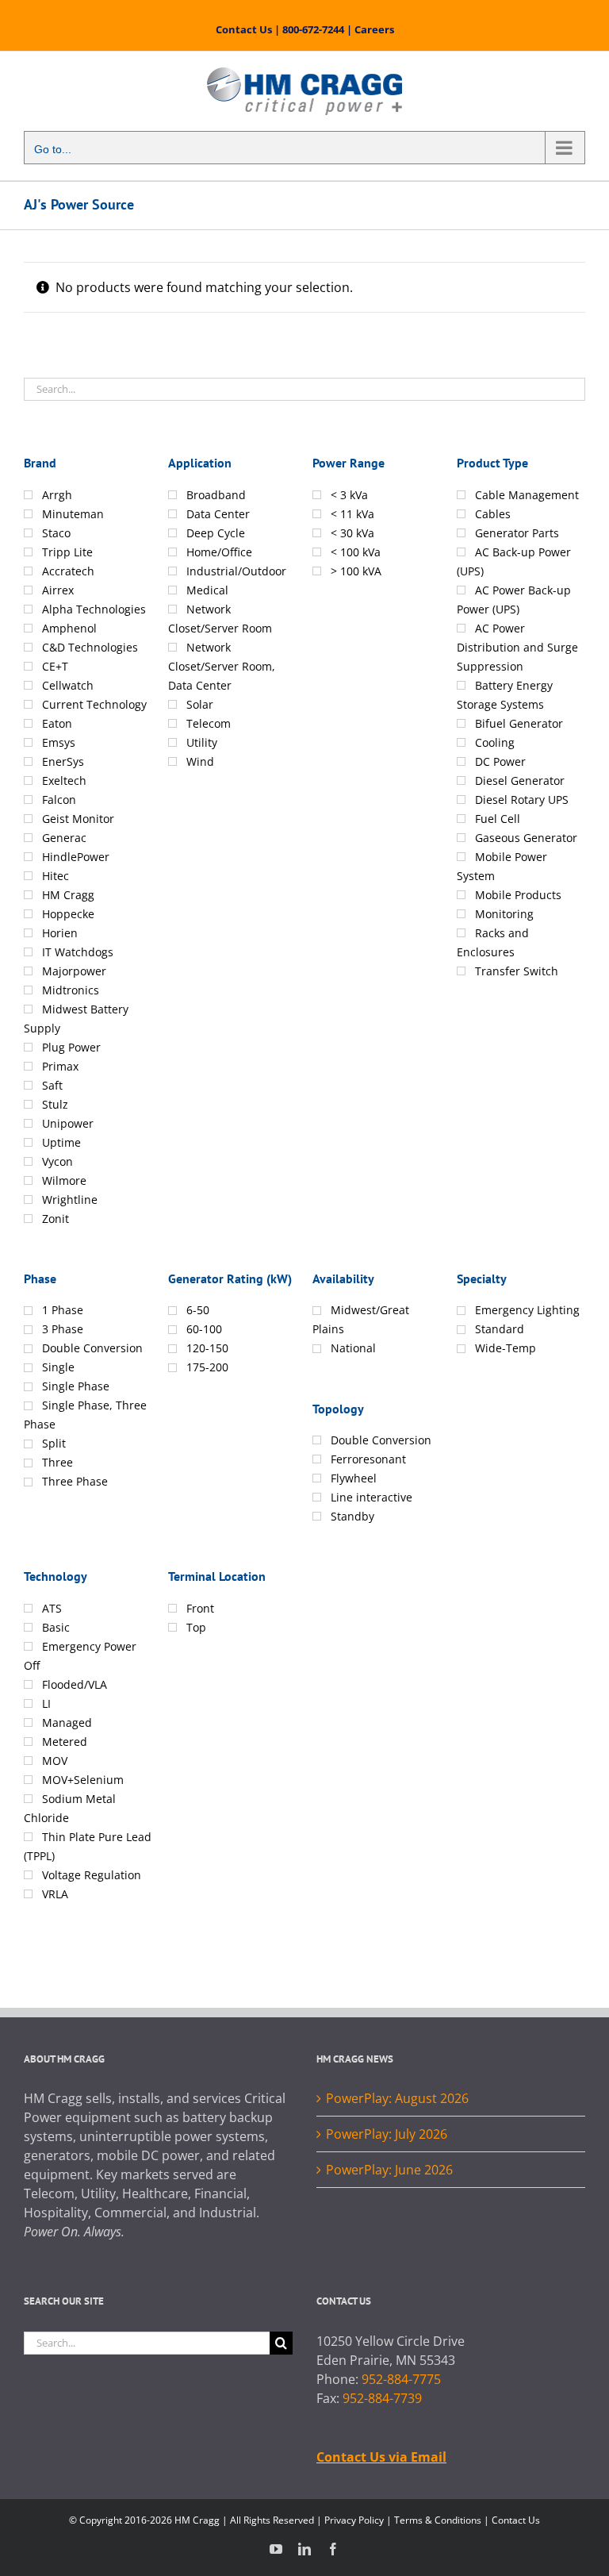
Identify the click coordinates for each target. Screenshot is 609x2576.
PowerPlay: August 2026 (397, 2098)
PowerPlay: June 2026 (389, 2170)
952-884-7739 (382, 2398)
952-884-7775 (401, 2379)
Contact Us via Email (381, 2457)
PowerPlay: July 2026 (387, 2134)
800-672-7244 (313, 29)
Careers (374, 29)
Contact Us (244, 29)
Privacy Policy (354, 2520)
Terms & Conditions (438, 2520)
